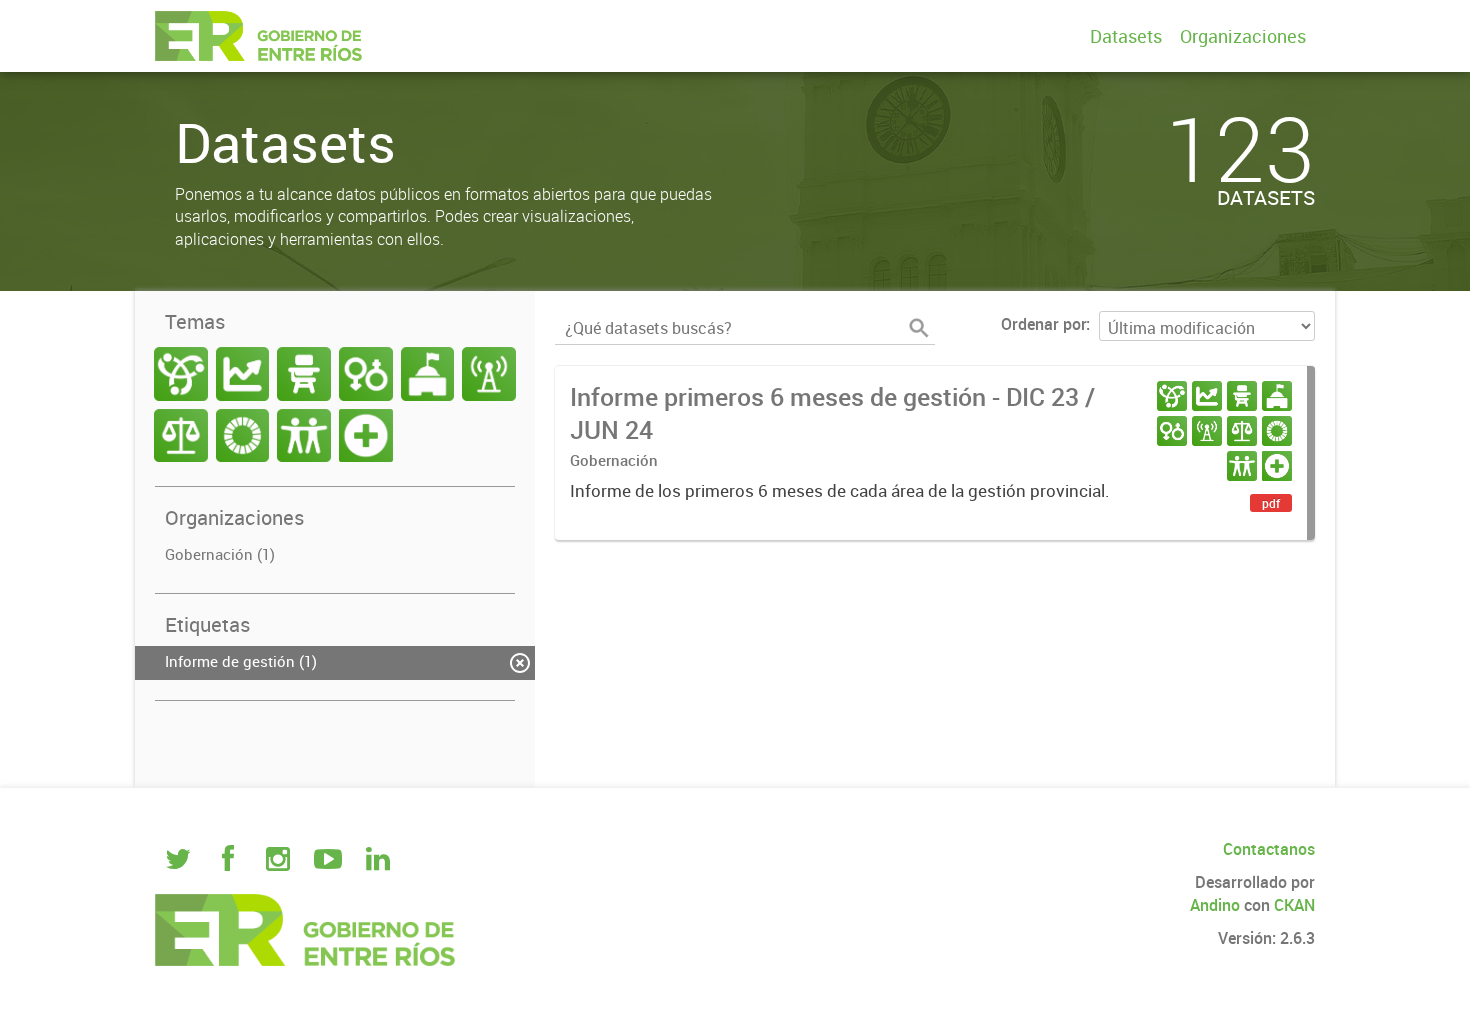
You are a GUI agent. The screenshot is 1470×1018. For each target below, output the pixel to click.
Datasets (1126, 36)
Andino (1215, 905)
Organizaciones (1243, 36)
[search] (919, 328)
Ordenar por (1043, 324)
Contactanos (1269, 849)
